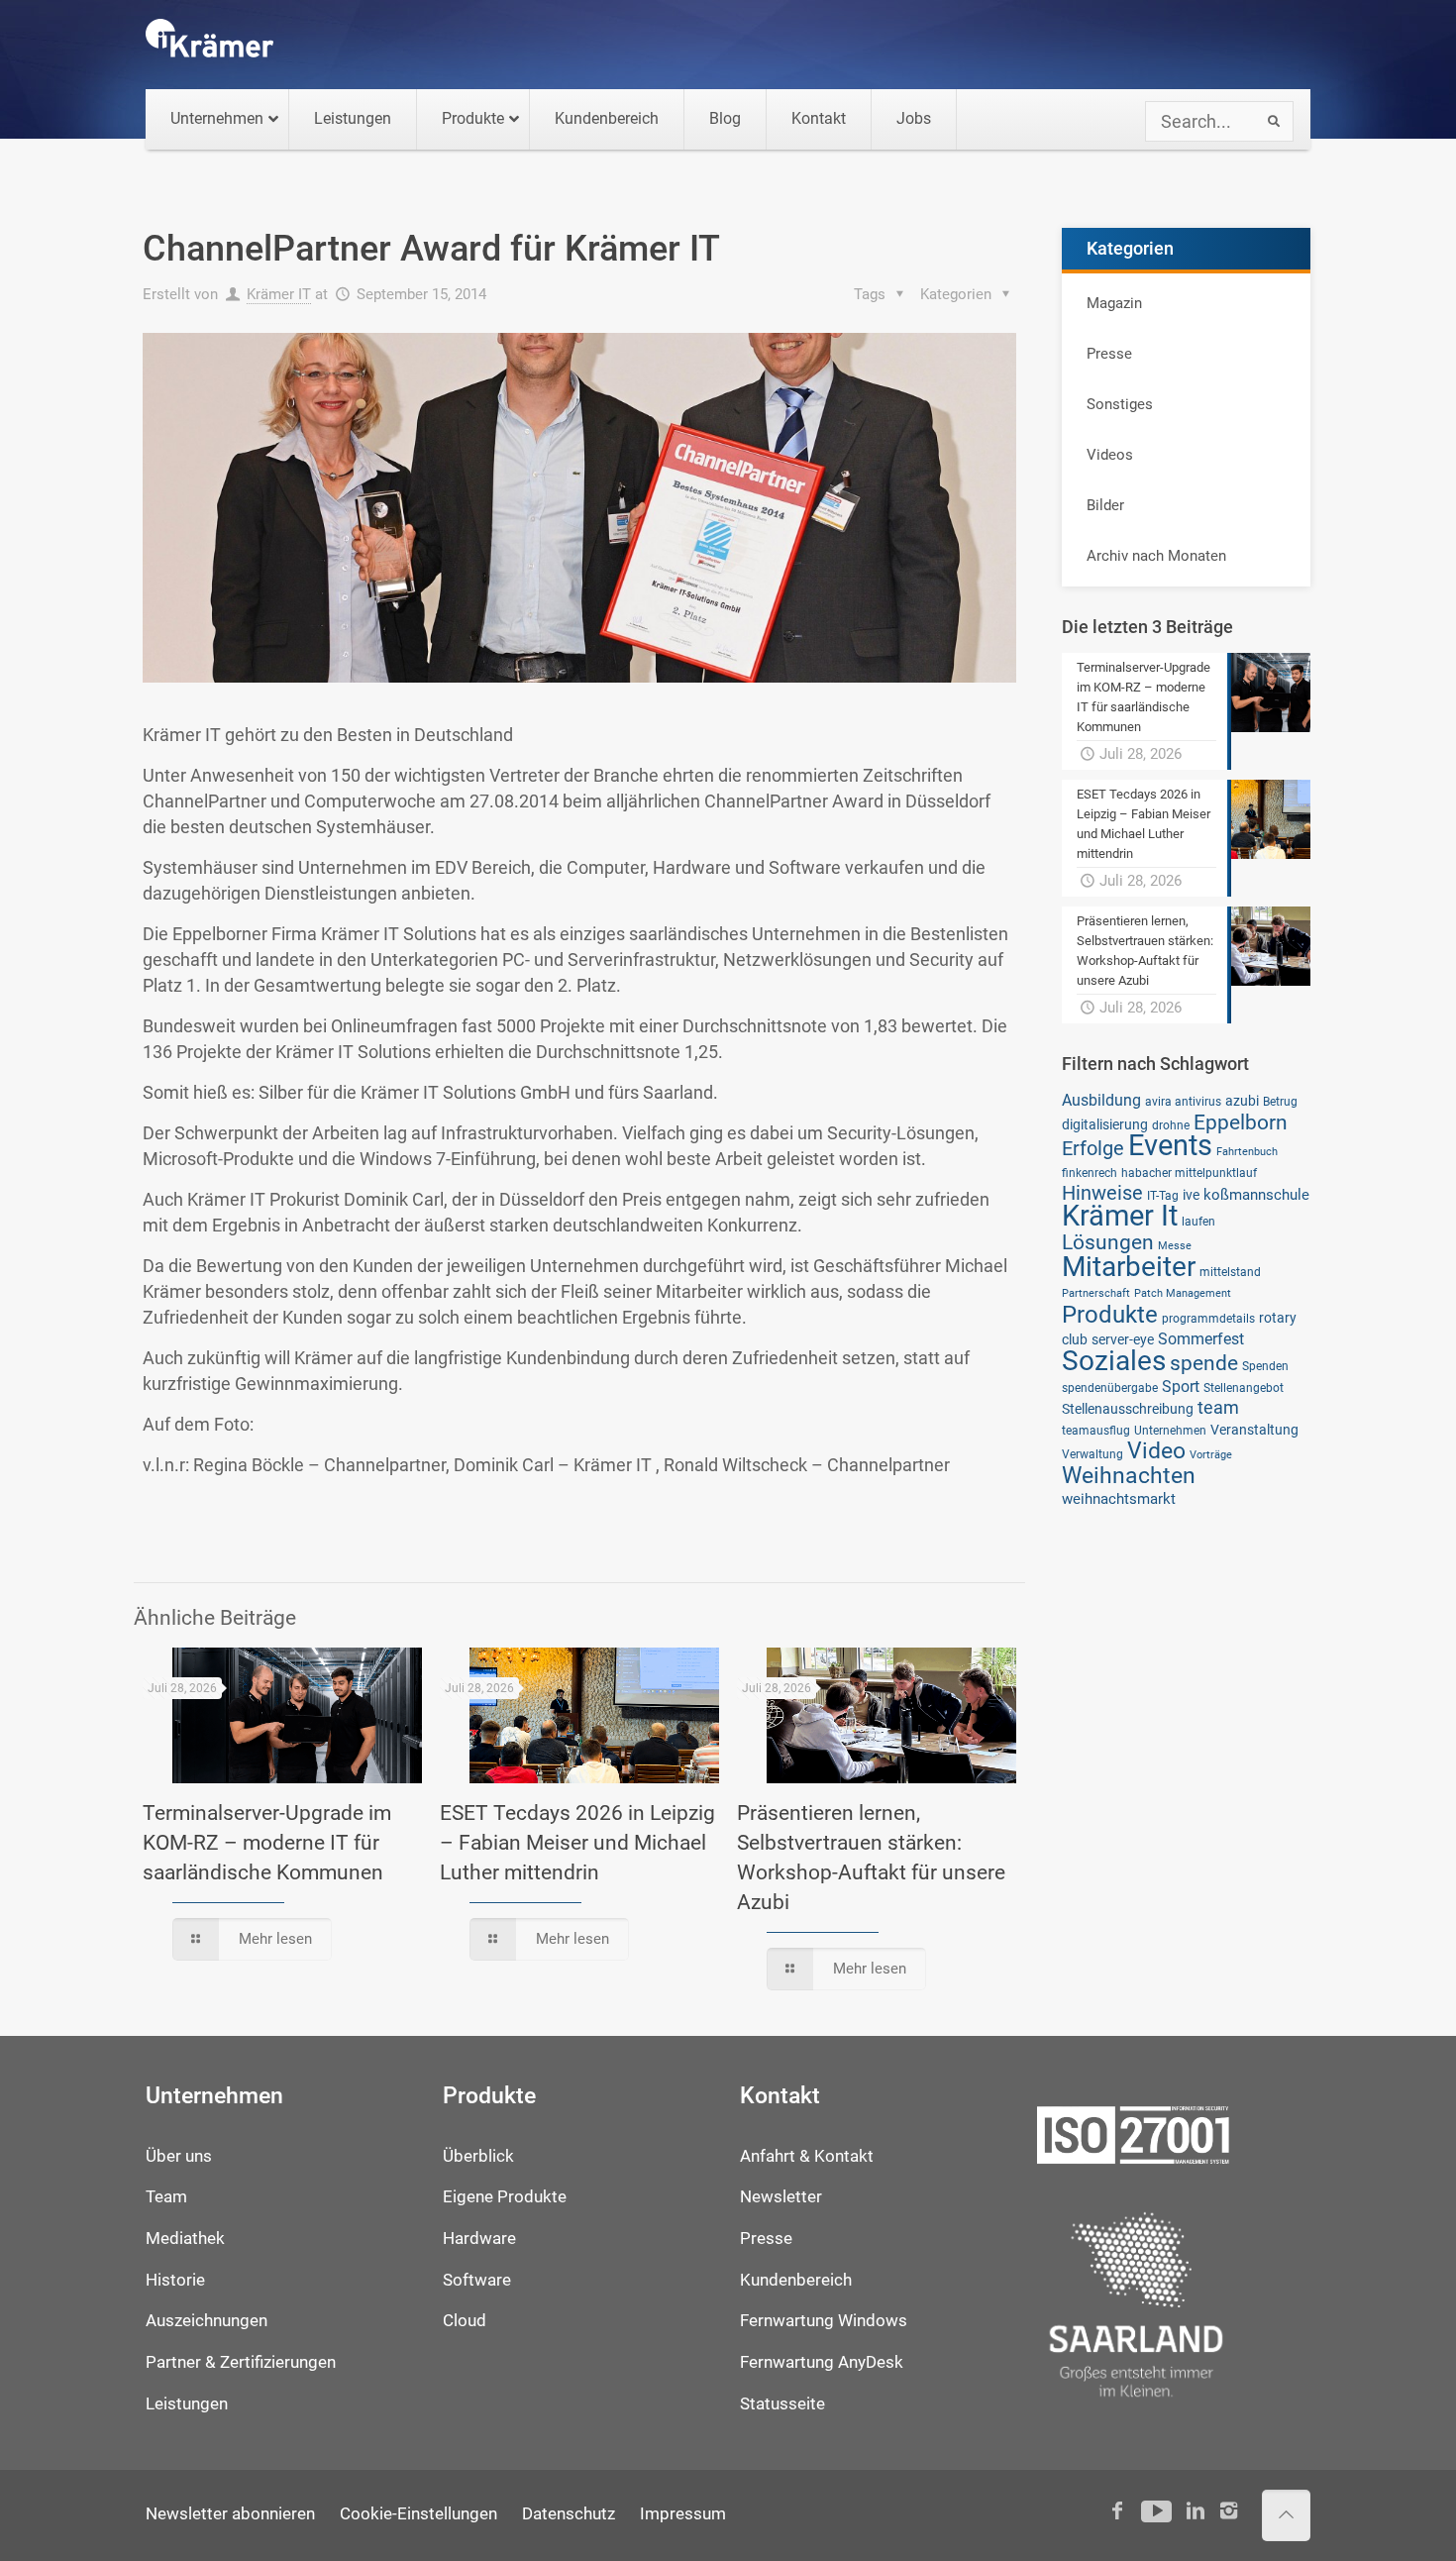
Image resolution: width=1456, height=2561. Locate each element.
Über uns (179, 2156)
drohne (1171, 1125)
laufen (1198, 1221)
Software (477, 2280)
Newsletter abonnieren (230, 2514)
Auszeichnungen (207, 2321)
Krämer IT (279, 294)
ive (1191, 1195)
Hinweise (1102, 1193)
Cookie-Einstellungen (418, 2514)
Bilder (1105, 505)
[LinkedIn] (1195, 2511)
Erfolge (1093, 1149)
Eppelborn (1241, 1122)
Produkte (1110, 1314)
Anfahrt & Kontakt (807, 2156)
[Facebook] (1118, 2511)
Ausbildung (1101, 1100)
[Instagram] (1229, 2511)
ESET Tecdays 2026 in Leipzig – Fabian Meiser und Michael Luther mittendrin (577, 1843)
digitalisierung (1105, 1124)
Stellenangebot (1244, 1387)
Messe (1175, 1246)
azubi (1242, 1101)
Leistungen (187, 2404)
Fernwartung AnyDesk (822, 2362)
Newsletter (781, 2197)
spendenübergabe (1110, 1387)
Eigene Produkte (505, 2197)
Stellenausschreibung (1128, 1409)
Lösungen (1108, 1242)
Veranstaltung (1254, 1430)
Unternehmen (1170, 1430)
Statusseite (782, 2404)
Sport (1181, 1387)
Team (166, 2197)
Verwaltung (1092, 1454)
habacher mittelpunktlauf (1189, 1173)
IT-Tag (1163, 1195)
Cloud (465, 2321)
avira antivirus (1183, 1101)
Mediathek (185, 2239)
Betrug (1280, 1101)
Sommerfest (1201, 1339)
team (1218, 1408)
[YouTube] (1156, 2511)
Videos (1110, 455)
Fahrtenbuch (1247, 1152)
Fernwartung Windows (824, 2321)
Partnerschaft (1096, 1293)
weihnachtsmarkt (1119, 1499)
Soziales (1114, 1361)
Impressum (683, 2514)
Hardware (479, 2239)
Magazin (1114, 303)
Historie (175, 2280)
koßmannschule (1256, 1195)
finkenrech (1090, 1173)
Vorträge (1211, 1455)
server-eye (1123, 1339)
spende (1204, 1363)
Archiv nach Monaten (1156, 556)
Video (1156, 1450)
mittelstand (1230, 1272)
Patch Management (1183, 1293)
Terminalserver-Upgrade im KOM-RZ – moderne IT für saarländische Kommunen (267, 1843)
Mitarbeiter (1129, 1267)
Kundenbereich (796, 2280)
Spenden (1265, 1366)
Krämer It (1120, 1216)
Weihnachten (1129, 1476)
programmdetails (1208, 1318)
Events (1170, 1145)
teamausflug (1096, 1430)
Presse (1109, 354)
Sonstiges (1120, 404)
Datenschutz (569, 2514)
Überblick (478, 2156)
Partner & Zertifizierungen (241, 2362)
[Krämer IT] (209, 45)
